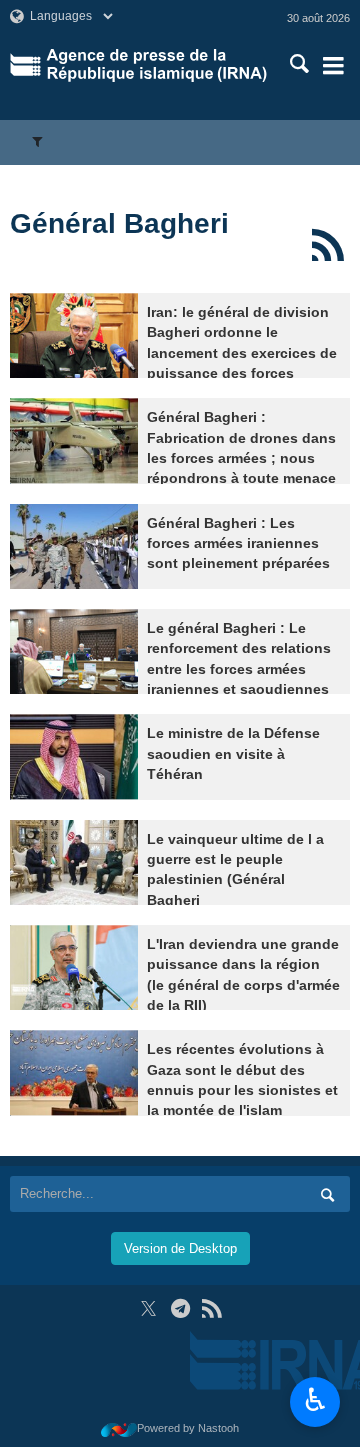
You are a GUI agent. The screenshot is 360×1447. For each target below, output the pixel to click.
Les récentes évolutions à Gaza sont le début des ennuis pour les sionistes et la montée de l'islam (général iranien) (242, 1090)
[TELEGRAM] (180, 1308)
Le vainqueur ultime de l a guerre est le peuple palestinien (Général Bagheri (235, 870)
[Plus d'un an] (74, 335)
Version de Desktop (180, 1248)
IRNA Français (156, 65)
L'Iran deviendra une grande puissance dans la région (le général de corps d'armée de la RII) (243, 975)
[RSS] (327, 245)
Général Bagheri (119, 223)
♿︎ (315, 1400)
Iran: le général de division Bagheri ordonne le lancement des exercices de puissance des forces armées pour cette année (242, 353)
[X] (148, 1308)
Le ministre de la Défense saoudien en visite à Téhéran (233, 754)
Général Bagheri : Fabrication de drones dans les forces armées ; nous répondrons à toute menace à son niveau (241, 458)
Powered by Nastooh (188, 1428)
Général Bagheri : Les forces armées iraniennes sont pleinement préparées (238, 544)
